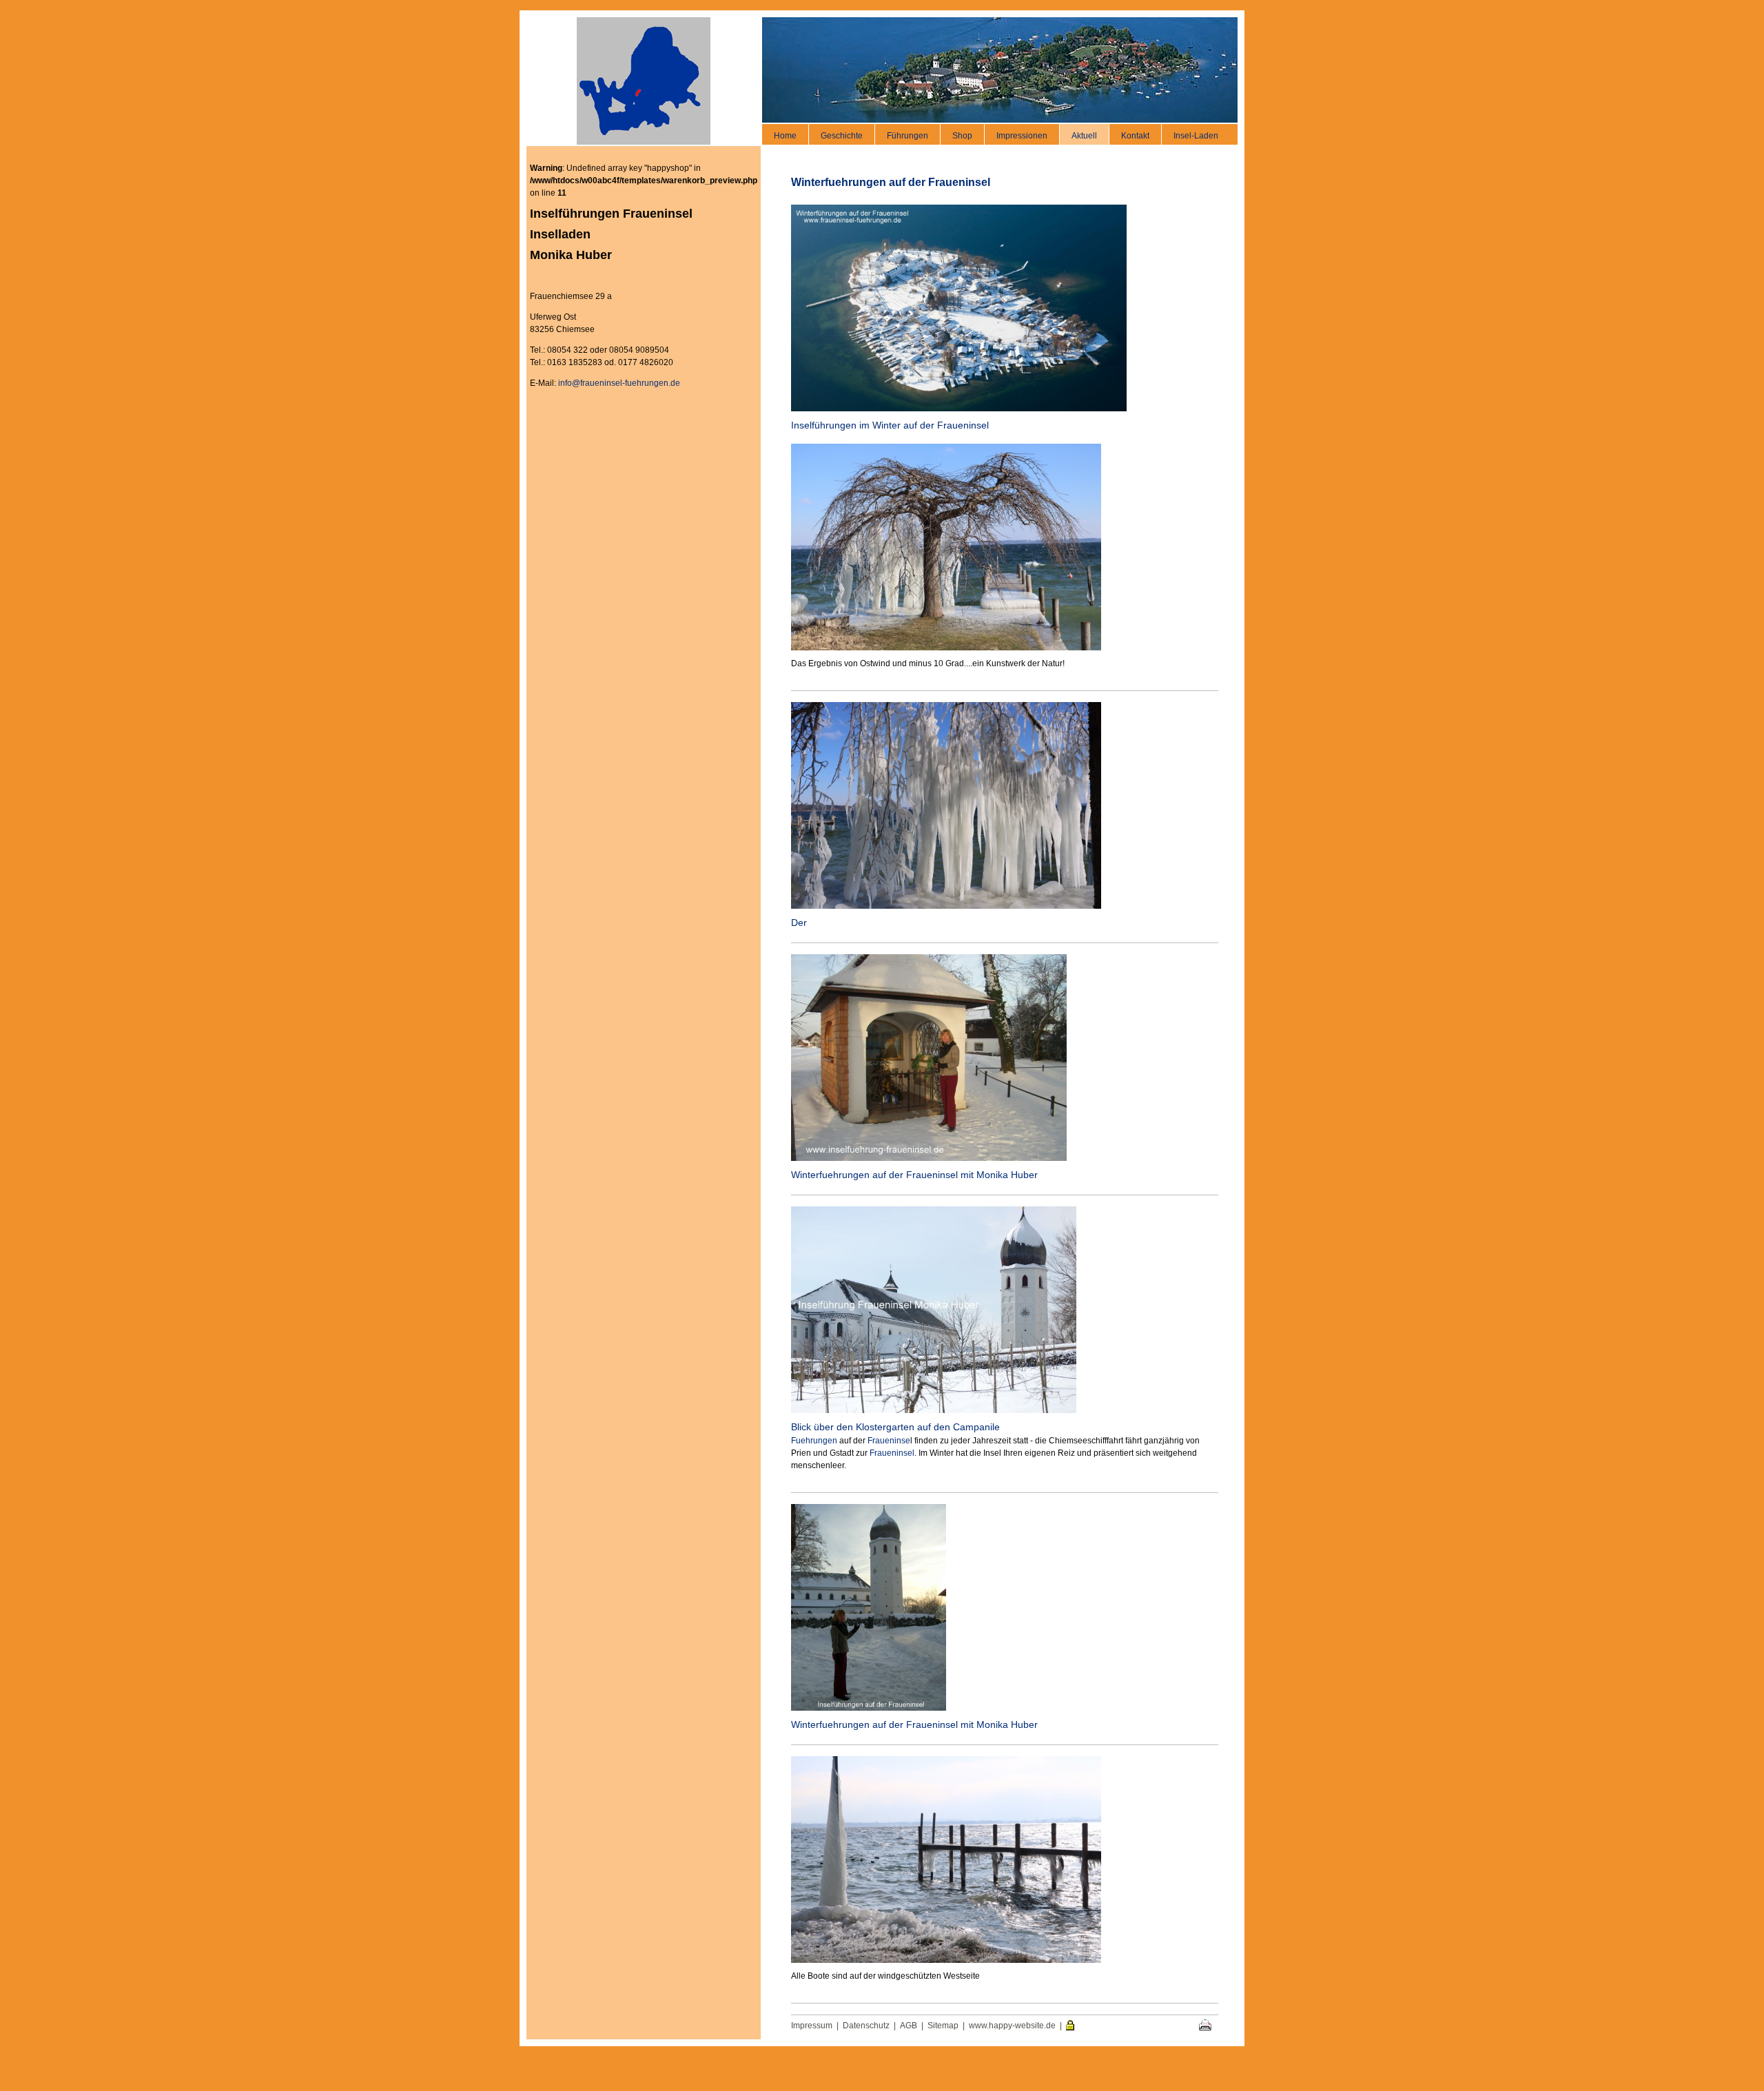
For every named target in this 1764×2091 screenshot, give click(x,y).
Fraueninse (889, 1441)
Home (785, 136)
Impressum (812, 2026)
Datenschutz (866, 2026)
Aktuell (1084, 136)
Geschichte (842, 136)
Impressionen (1022, 136)
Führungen (907, 136)
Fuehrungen (814, 1441)
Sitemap (943, 2026)
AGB (909, 2026)
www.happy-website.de (1012, 2026)
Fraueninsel (892, 1453)
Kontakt (1135, 136)
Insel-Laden (1196, 136)
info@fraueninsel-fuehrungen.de (619, 383)
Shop (962, 136)
